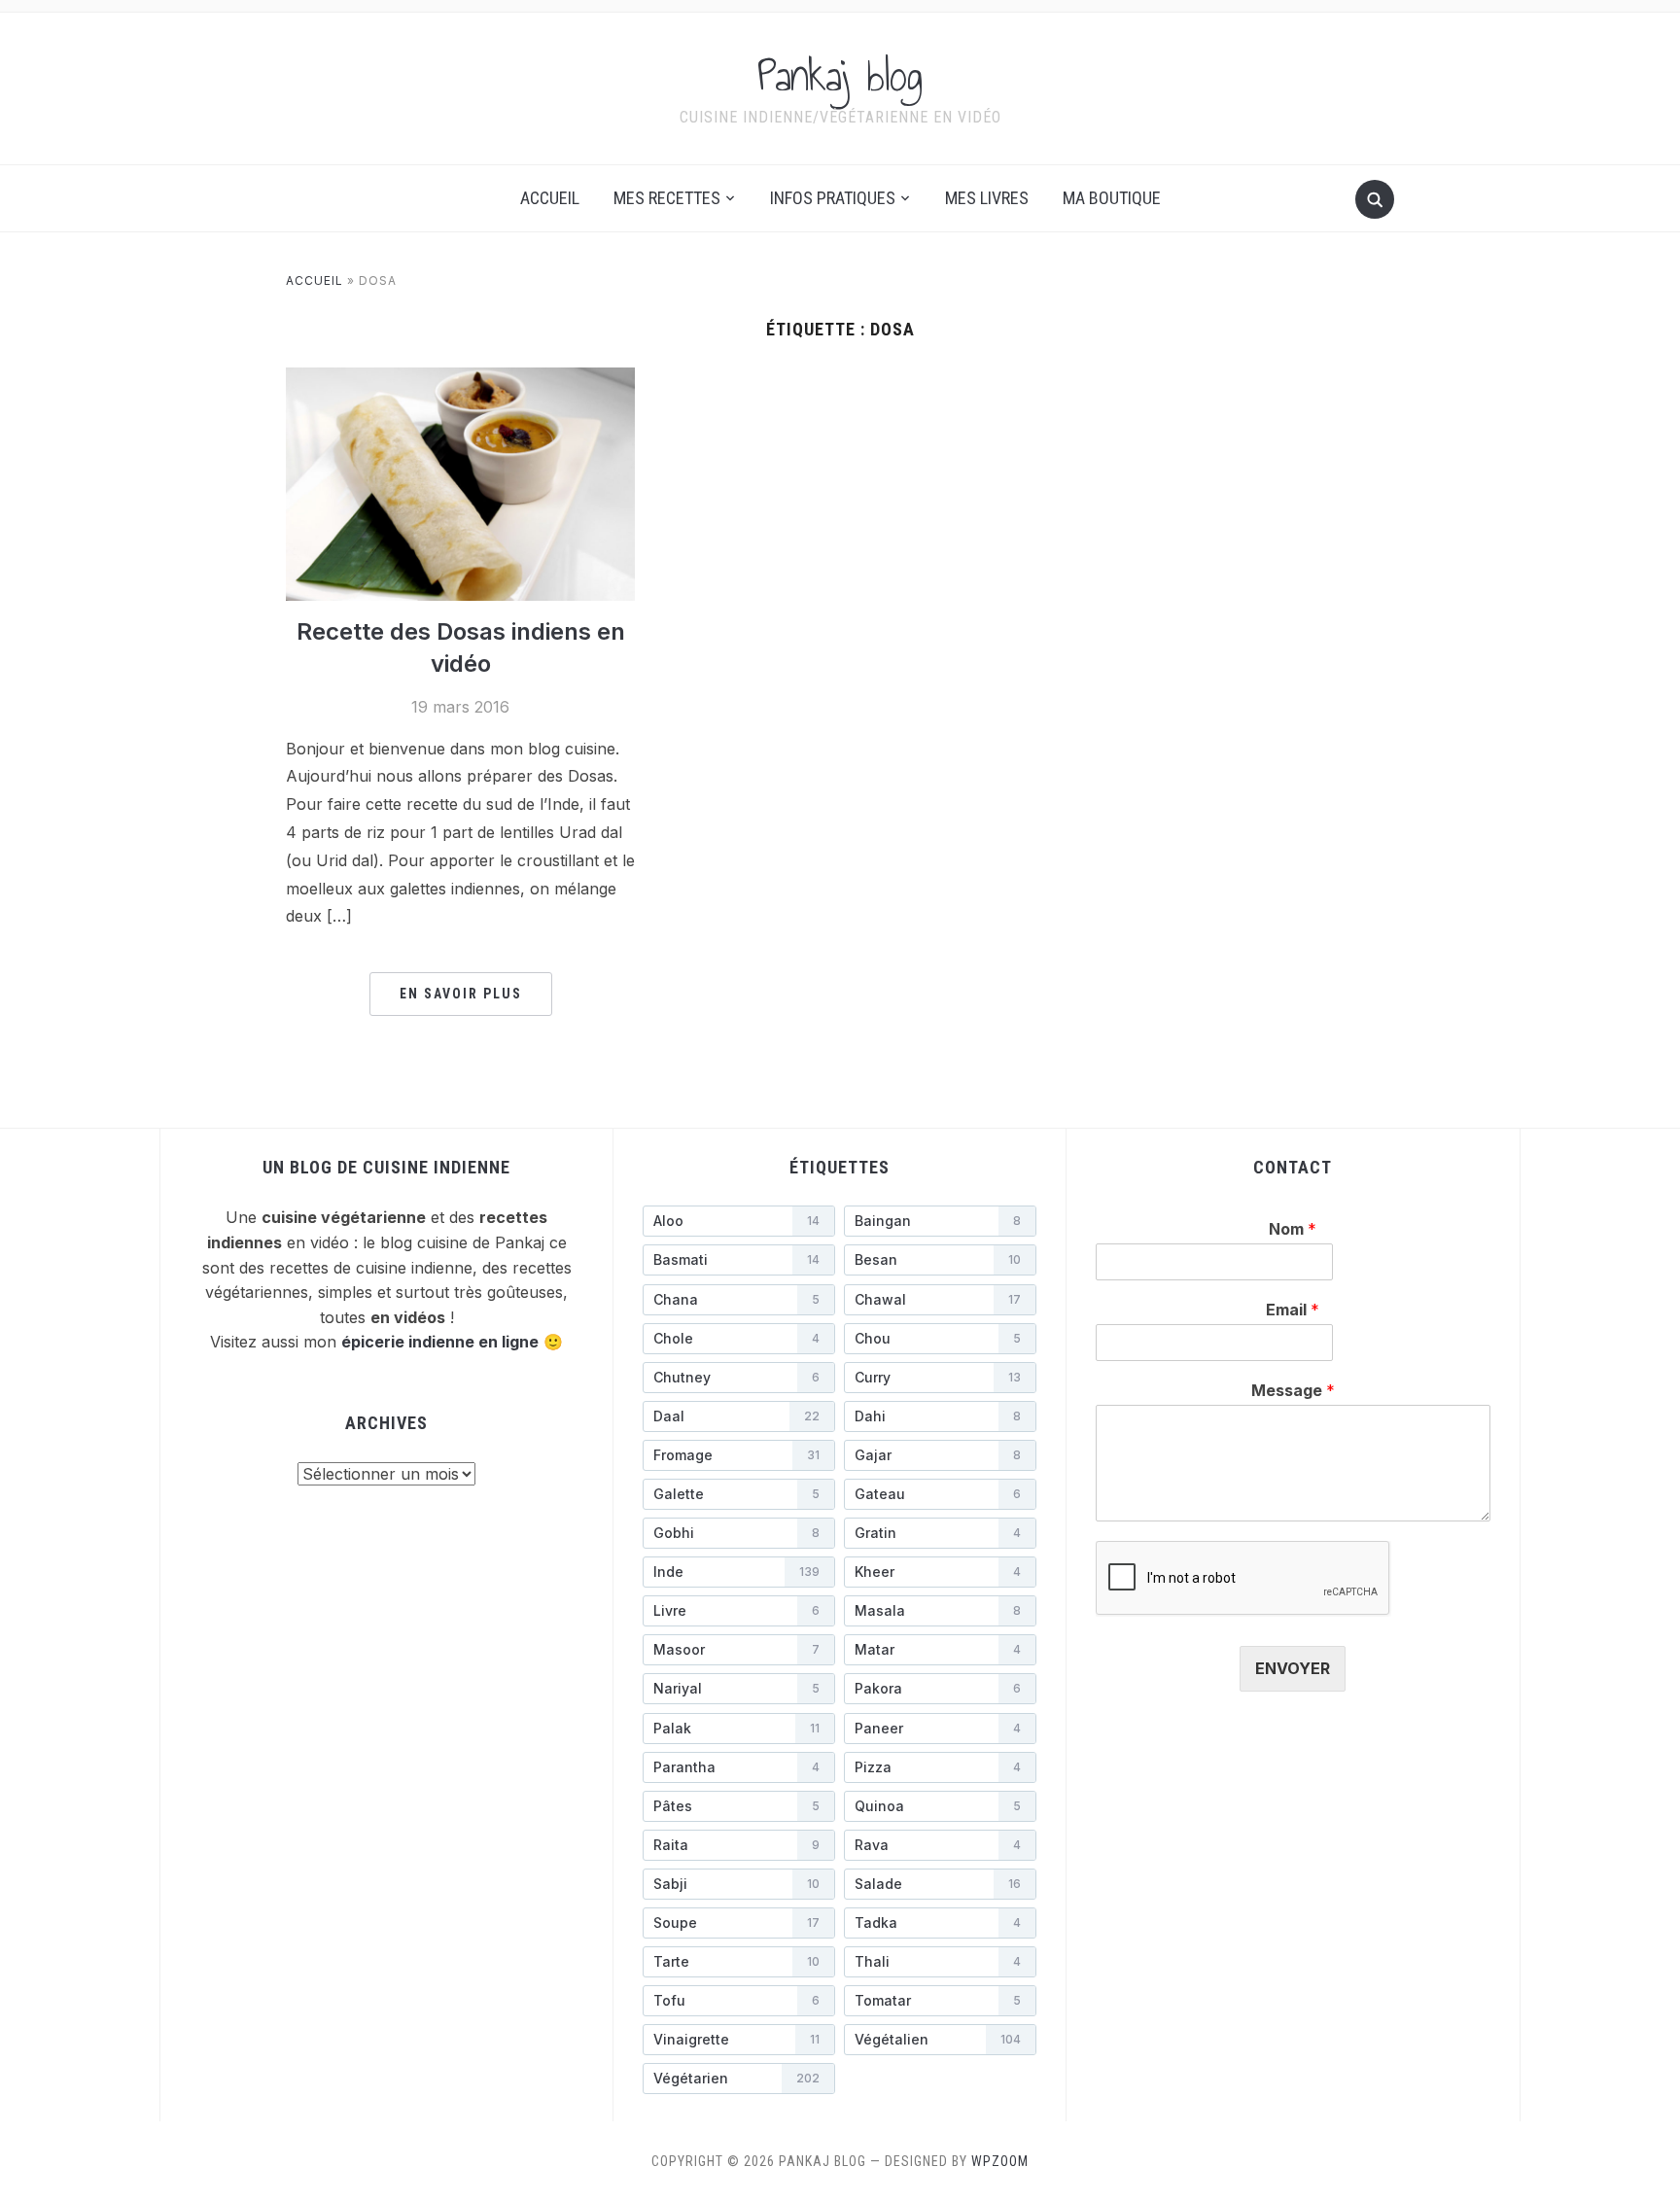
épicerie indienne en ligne (440, 1342)
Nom (1293, 1229)
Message (1293, 1390)
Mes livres (987, 198)
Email (1293, 1310)
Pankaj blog (840, 75)
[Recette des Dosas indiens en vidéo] (460, 482)
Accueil (550, 198)
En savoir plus (461, 994)
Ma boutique (1112, 198)
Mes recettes (667, 198)
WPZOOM (1000, 2161)
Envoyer (1293, 1668)
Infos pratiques (833, 198)
